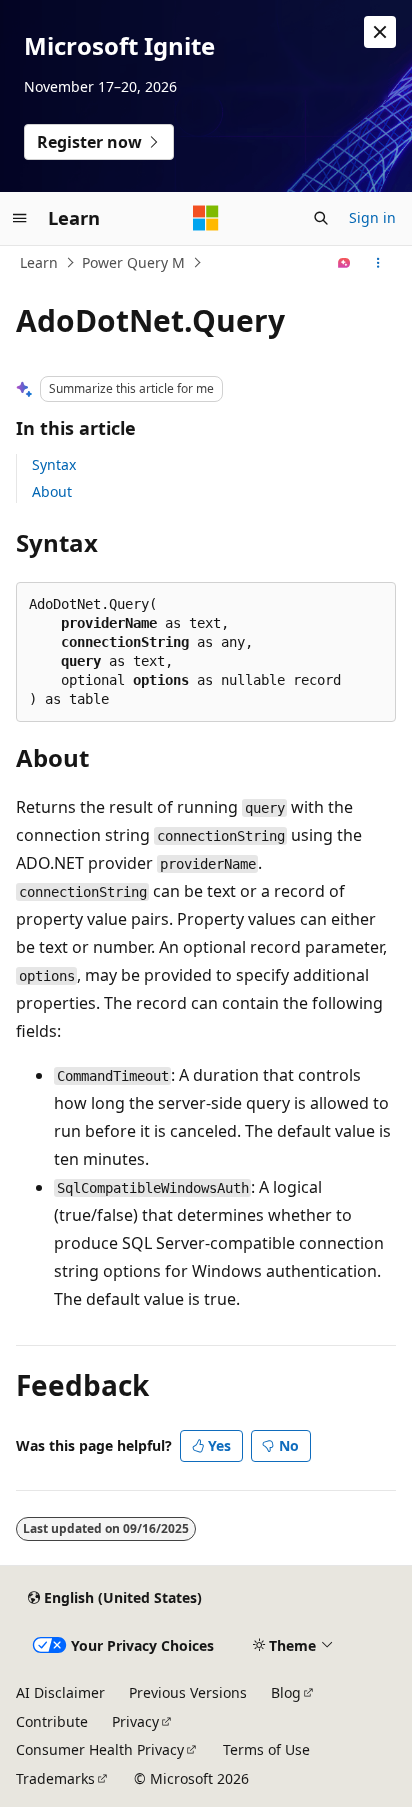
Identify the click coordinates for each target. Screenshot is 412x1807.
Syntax (54, 464)
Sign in (372, 217)
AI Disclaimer (60, 1692)
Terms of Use (266, 1749)
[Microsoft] (206, 218)
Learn (39, 262)
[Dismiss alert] (380, 32)
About (52, 491)
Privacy (135, 1721)
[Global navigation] (20, 218)
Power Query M (133, 262)
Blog (286, 1692)
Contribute (52, 1721)
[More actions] (378, 263)
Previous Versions (188, 1692)
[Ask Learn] (344, 263)
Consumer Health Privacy (100, 1749)
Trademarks (55, 1778)
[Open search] (321, 218)
